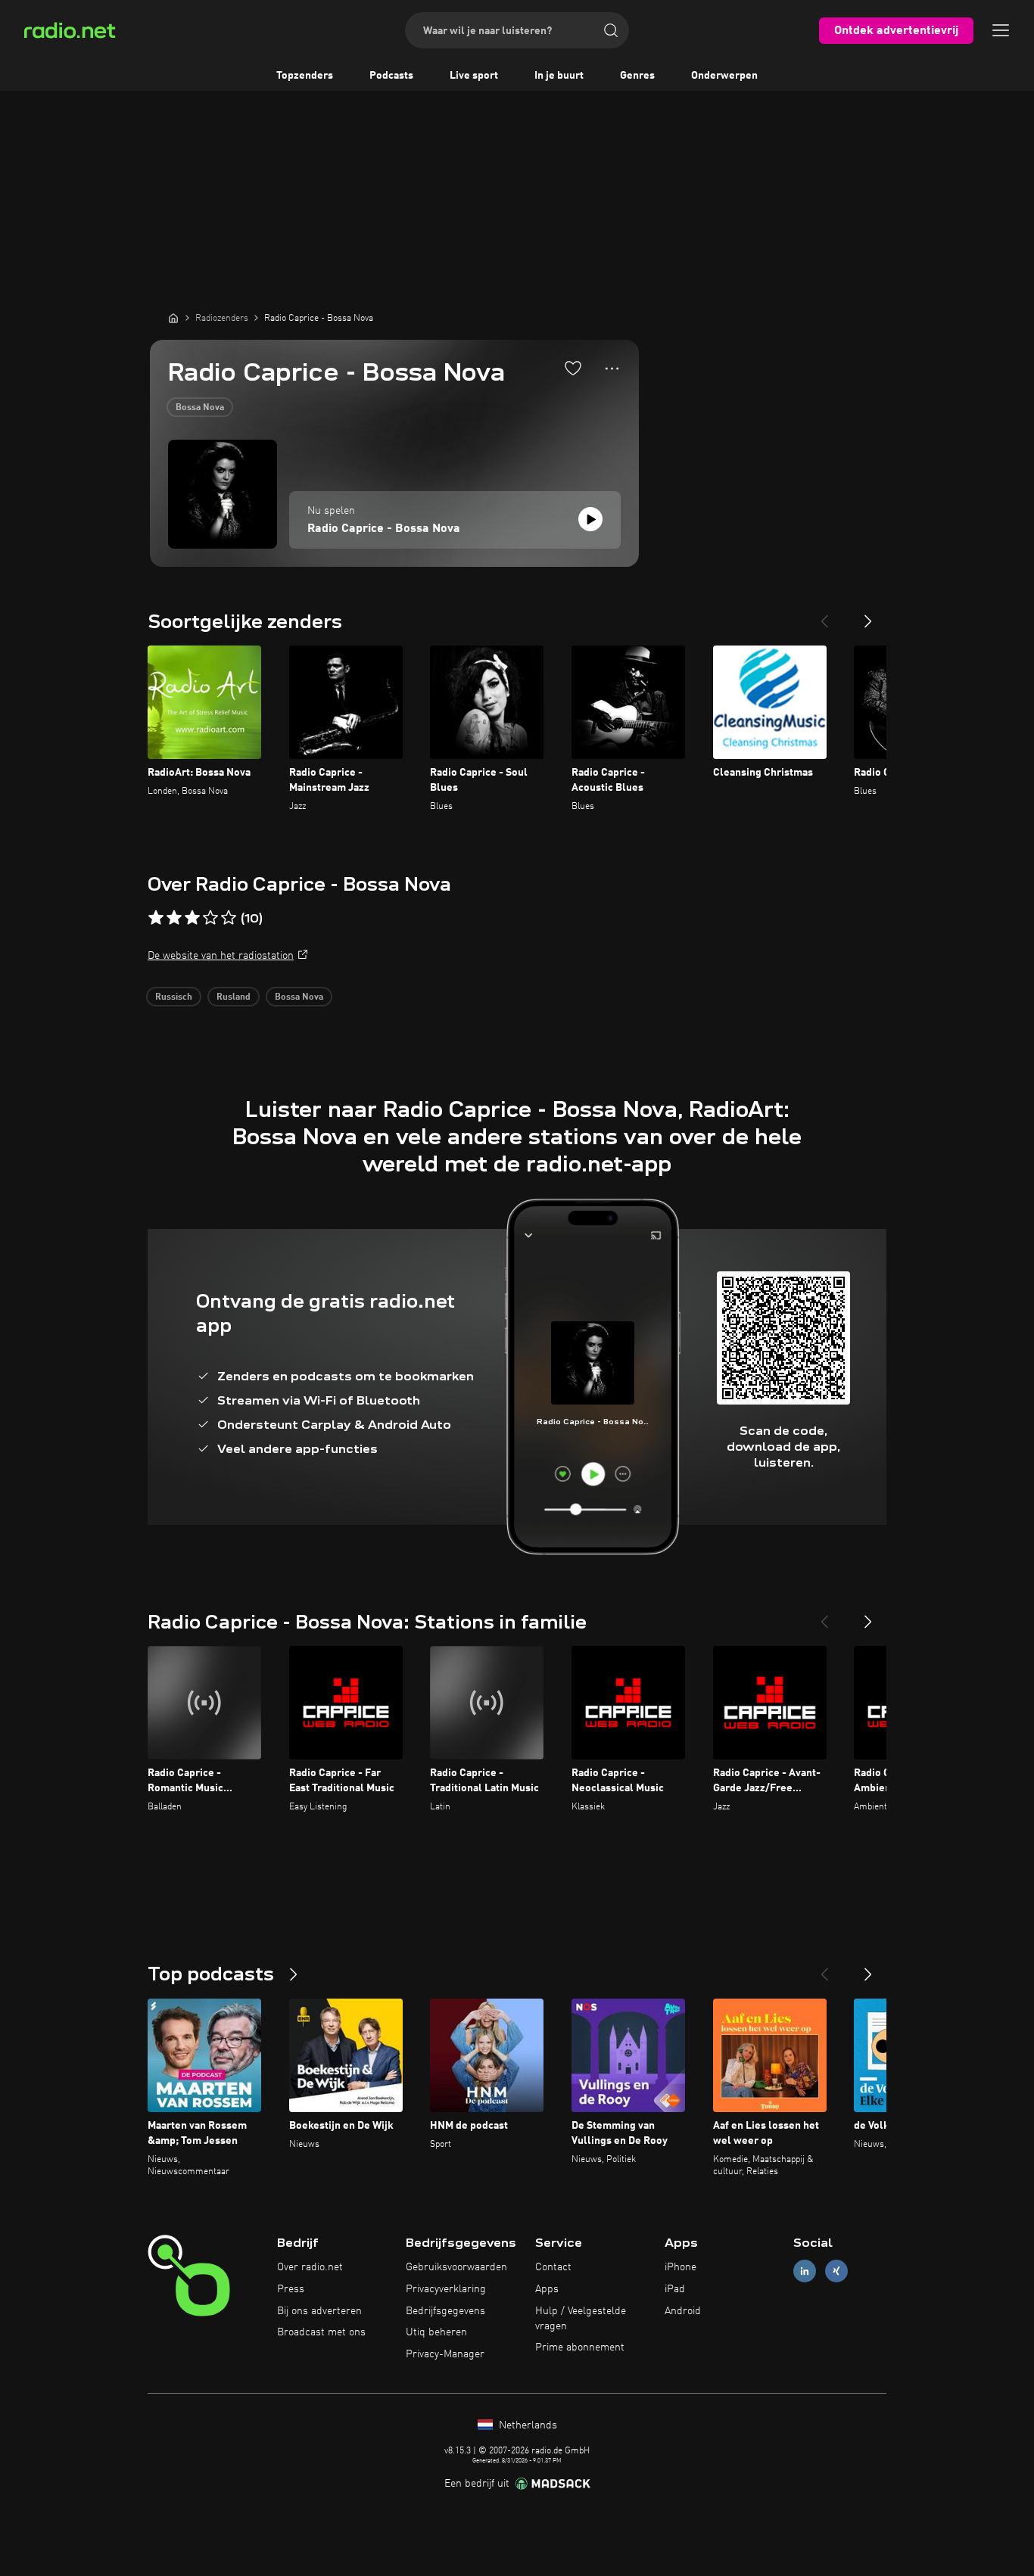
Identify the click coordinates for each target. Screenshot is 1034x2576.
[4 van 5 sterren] (210, 918)
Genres (637, 76)
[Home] (173, 318)
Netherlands (526, 2425)
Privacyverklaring (446, 2289)
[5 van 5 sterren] (229, 918)
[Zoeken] (611, 30)
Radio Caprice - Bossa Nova (384, 529)
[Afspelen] (590, 519)
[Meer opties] (612, 369)
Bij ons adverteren (319, 2311)
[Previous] (824, 615)
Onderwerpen (724, 76)
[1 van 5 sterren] (156, 918)
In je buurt (559, 76)
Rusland (234, 997)
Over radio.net (310, 2267)
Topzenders (305, 76)
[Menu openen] (1001, 30)
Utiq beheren (436, 2332)
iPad (675, 2289)
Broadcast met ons (321, 2332)
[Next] (868, 615)
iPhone (681, 2267)
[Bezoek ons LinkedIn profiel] (805, 2271)
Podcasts (391, 76)
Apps (547, 2289)
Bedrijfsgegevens (445, 2311)
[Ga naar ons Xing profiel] (836, 2271)
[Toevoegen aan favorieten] (573, 368)
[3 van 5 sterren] (192, 918)
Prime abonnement (580, 2347)
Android (683, 2311)
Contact (553, 2267)
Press (291, 2289)
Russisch (174, 997)
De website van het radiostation (221, 956)
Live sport (474, 76)
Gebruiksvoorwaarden (456, 2267)
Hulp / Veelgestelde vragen (581, 2319)
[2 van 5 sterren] (174, 918)
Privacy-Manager (445, 2354)
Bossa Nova (200, 408)
